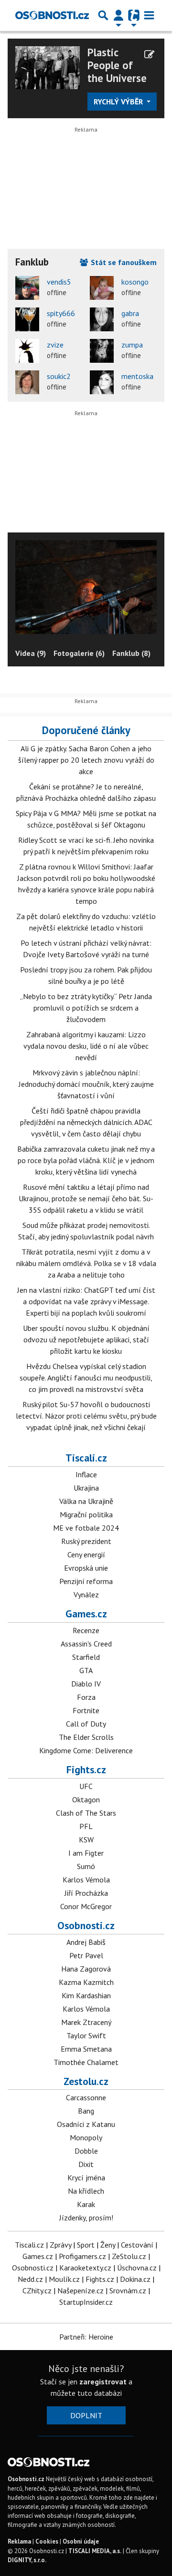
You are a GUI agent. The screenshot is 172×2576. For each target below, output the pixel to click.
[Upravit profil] (149, 54)
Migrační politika (86, 1514)
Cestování (137, 2245)
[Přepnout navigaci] (118, 15)
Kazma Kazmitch (86, 1982)
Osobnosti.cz (86, 1925)
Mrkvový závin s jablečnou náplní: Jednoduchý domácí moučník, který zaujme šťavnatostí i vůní (86, 1084)
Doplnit (86, 2415)
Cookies (47, 2541)
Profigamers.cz (82, 2256)
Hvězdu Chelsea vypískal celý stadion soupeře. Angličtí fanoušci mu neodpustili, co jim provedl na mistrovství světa (86, 1378)
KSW (86, 1840)
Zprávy (60, 2245)
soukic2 (59, 376)
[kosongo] (102, 288)
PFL (86, 1826)
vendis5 (59, 282)
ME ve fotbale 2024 (86, 1528)
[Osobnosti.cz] (52, 15)
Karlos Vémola (86, 1880)
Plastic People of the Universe (117, 65)
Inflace (86, 1474)
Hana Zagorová (86, 1969)
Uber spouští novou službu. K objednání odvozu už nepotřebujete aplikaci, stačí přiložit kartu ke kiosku (86, 1339)
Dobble (86, 2151)
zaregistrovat (103, 2382)
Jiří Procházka (86, 1893)
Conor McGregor (86, 1906)
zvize (55, 345)
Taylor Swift (86, 2035)
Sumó (86, 1866)
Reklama (19, 2541)
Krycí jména (86, 2177)
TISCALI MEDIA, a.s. (95, 2551)
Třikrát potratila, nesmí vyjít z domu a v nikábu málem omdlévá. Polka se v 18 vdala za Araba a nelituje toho (86, 1263)
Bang (86, 2111)
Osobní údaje (81, 2541)
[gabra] (102, 319)
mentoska (137, 376)
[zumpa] (102, 351)
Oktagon (86, 1799)
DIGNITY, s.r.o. (27, 2560)
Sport (86, 2245)
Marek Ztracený (86, 2022)
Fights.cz (86, 1769)
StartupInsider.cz (86, 2302)
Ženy (108, 2245)
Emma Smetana (86, 2049)
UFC (86, 1786)
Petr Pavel (86, 1955)
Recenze (86, 1630)
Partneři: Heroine (86, 2337)
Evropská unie (86, 1568)
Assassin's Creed (86, 1644)
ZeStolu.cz (129, 2256)
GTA (86, 1670)
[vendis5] (27, 288)
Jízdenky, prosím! (86, 2218)
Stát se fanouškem (123, 262)
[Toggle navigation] (149, 15)
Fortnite (86, 1710)
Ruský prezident (86, 1541)
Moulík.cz (64, 2279)
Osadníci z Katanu (86, 2124)
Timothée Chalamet (86, 2062)
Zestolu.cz (86, 2081)
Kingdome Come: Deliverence (86, 1750)
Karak (86, 2204)
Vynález (86, 1595)
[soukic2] (27, 382)
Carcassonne (86, 2097)
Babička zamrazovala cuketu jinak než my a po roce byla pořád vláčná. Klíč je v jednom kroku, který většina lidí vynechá (86, 1160)
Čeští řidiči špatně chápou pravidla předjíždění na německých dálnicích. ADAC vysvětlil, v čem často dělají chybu (86, 1122)
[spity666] (27, 319)
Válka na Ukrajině (86, 1501)
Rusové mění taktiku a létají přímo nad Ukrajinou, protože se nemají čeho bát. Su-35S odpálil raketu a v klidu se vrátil (86, 1198)
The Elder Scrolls (86, 1737)
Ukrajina (86, 1488)
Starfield (86, 1657)
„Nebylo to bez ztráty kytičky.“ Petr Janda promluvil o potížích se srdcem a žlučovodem (86, 1008)
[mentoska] (102, 382)
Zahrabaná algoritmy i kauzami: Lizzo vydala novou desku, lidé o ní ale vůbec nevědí (86, 1046)
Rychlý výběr (119, 102)
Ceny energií (86, 1554)
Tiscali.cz (86, 1458)
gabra (130, 313)
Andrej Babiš (86, 1942)
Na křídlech (86, 2191)
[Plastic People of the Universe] (48, 67)
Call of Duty (86, 1724)
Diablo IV (86, 1684)
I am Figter (86, 1853)
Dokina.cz (135, 2279)
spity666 (61, 313)
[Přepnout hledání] (103, 15)
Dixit (86, 2164)
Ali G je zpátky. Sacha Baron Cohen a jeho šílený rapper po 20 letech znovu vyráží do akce (86, 760)
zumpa (132, 345)
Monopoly (86, 2137)
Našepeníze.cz (81, 2290)
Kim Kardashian (86, 1995)
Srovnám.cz (128, 2290)
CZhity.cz (37, 2290)
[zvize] (27, 351)
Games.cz (86, 1614)
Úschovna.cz (137, 2268)
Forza (86, 1697)
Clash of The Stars (86, 1813)
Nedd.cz (30, 2279)
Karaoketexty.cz (85, 2268)
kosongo (135, 282)
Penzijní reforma (86, 1581)
